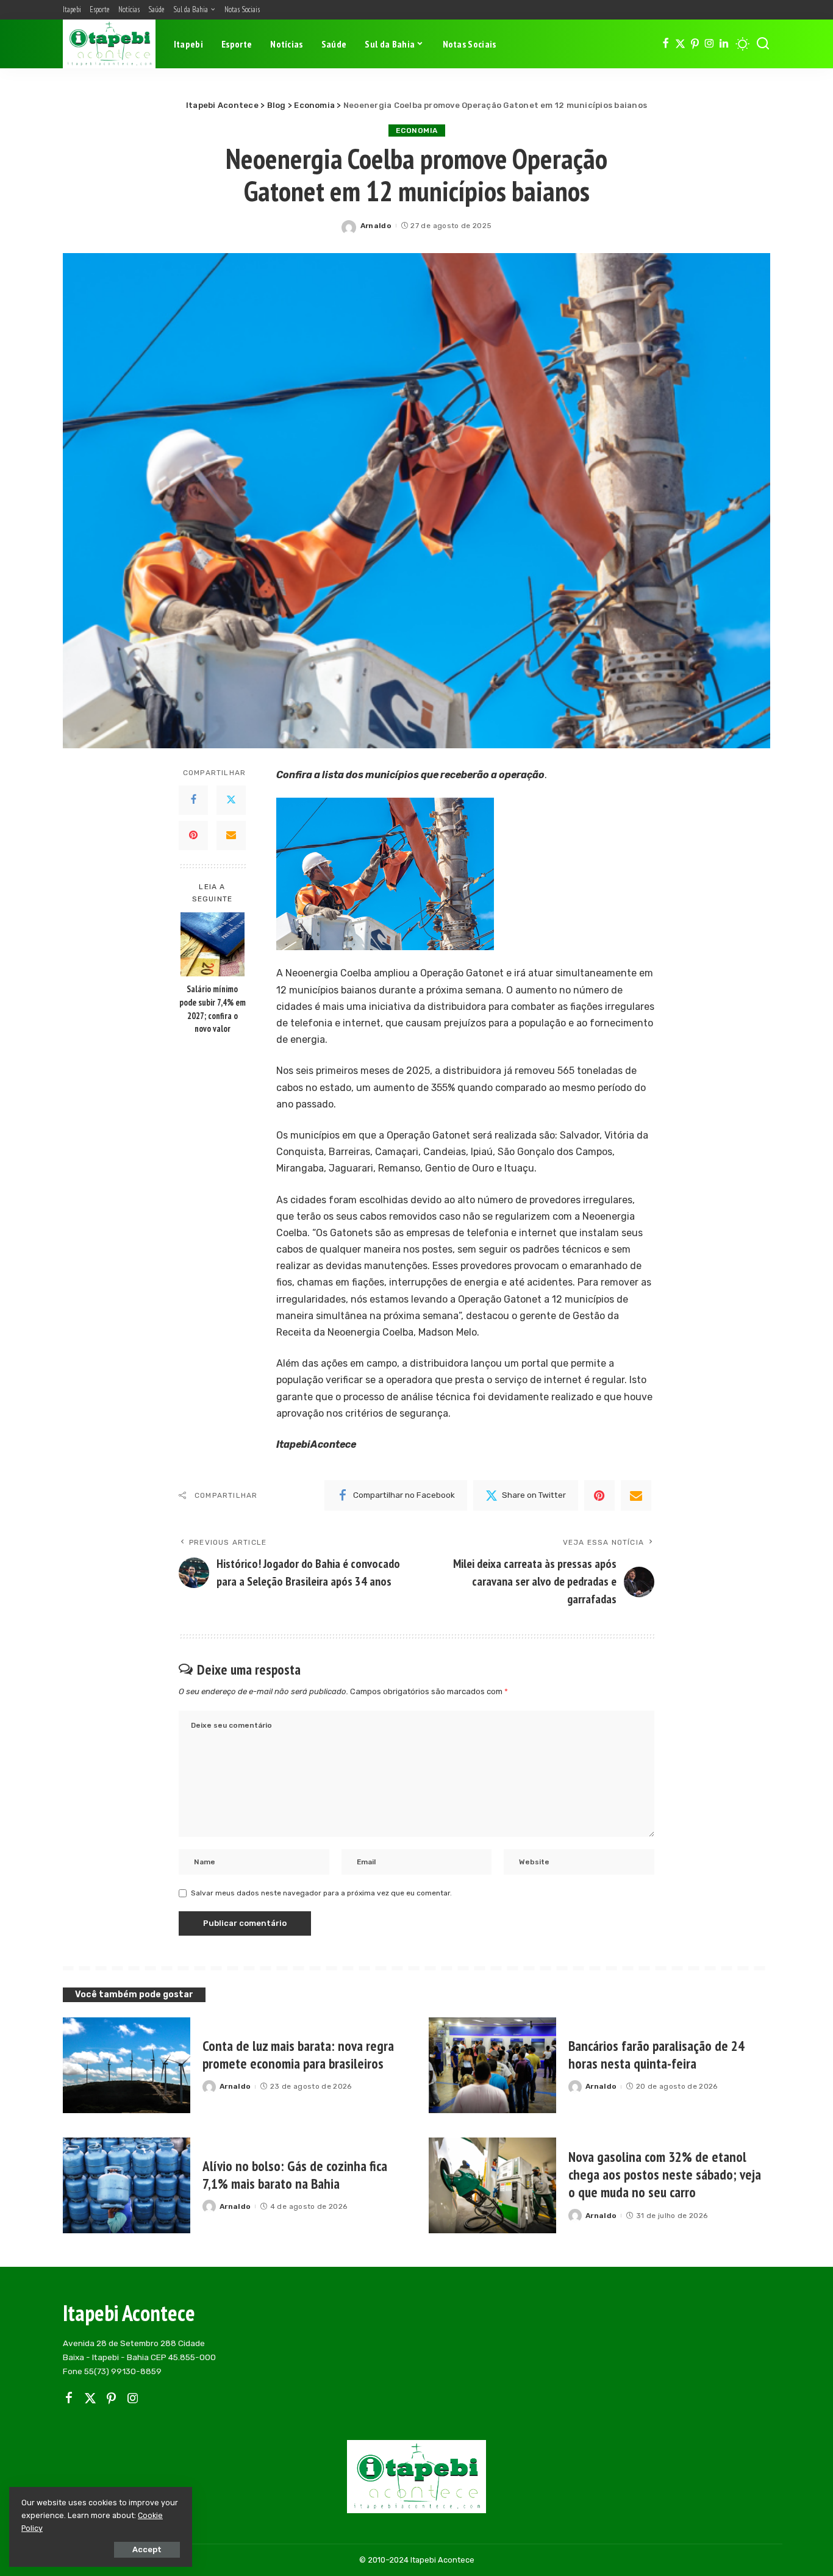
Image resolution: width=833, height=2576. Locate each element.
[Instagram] (710, 44)
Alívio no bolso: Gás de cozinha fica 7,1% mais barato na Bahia (295, 2175)
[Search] (763, 44)
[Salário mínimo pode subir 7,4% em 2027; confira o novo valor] (213, 944)
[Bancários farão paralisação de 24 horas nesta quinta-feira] (492, 2065)
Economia (417, 131)
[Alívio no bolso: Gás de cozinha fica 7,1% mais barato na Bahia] (127, 2185)
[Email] (231, 835)
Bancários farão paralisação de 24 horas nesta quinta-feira (656, 2055)
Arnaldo (376, 226)
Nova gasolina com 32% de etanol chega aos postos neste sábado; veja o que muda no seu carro (665, 2174)
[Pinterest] (695, 44)
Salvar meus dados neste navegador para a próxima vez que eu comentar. (321, 1893)
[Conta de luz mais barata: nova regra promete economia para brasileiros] (127, 2065)
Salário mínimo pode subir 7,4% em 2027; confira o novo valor (213, 1009)
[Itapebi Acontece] (109, 44)
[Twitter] (680, 44)
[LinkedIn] (724, 44)
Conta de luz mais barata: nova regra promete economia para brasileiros (298, 2055)
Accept (147, 2549)
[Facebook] (666, 44)
